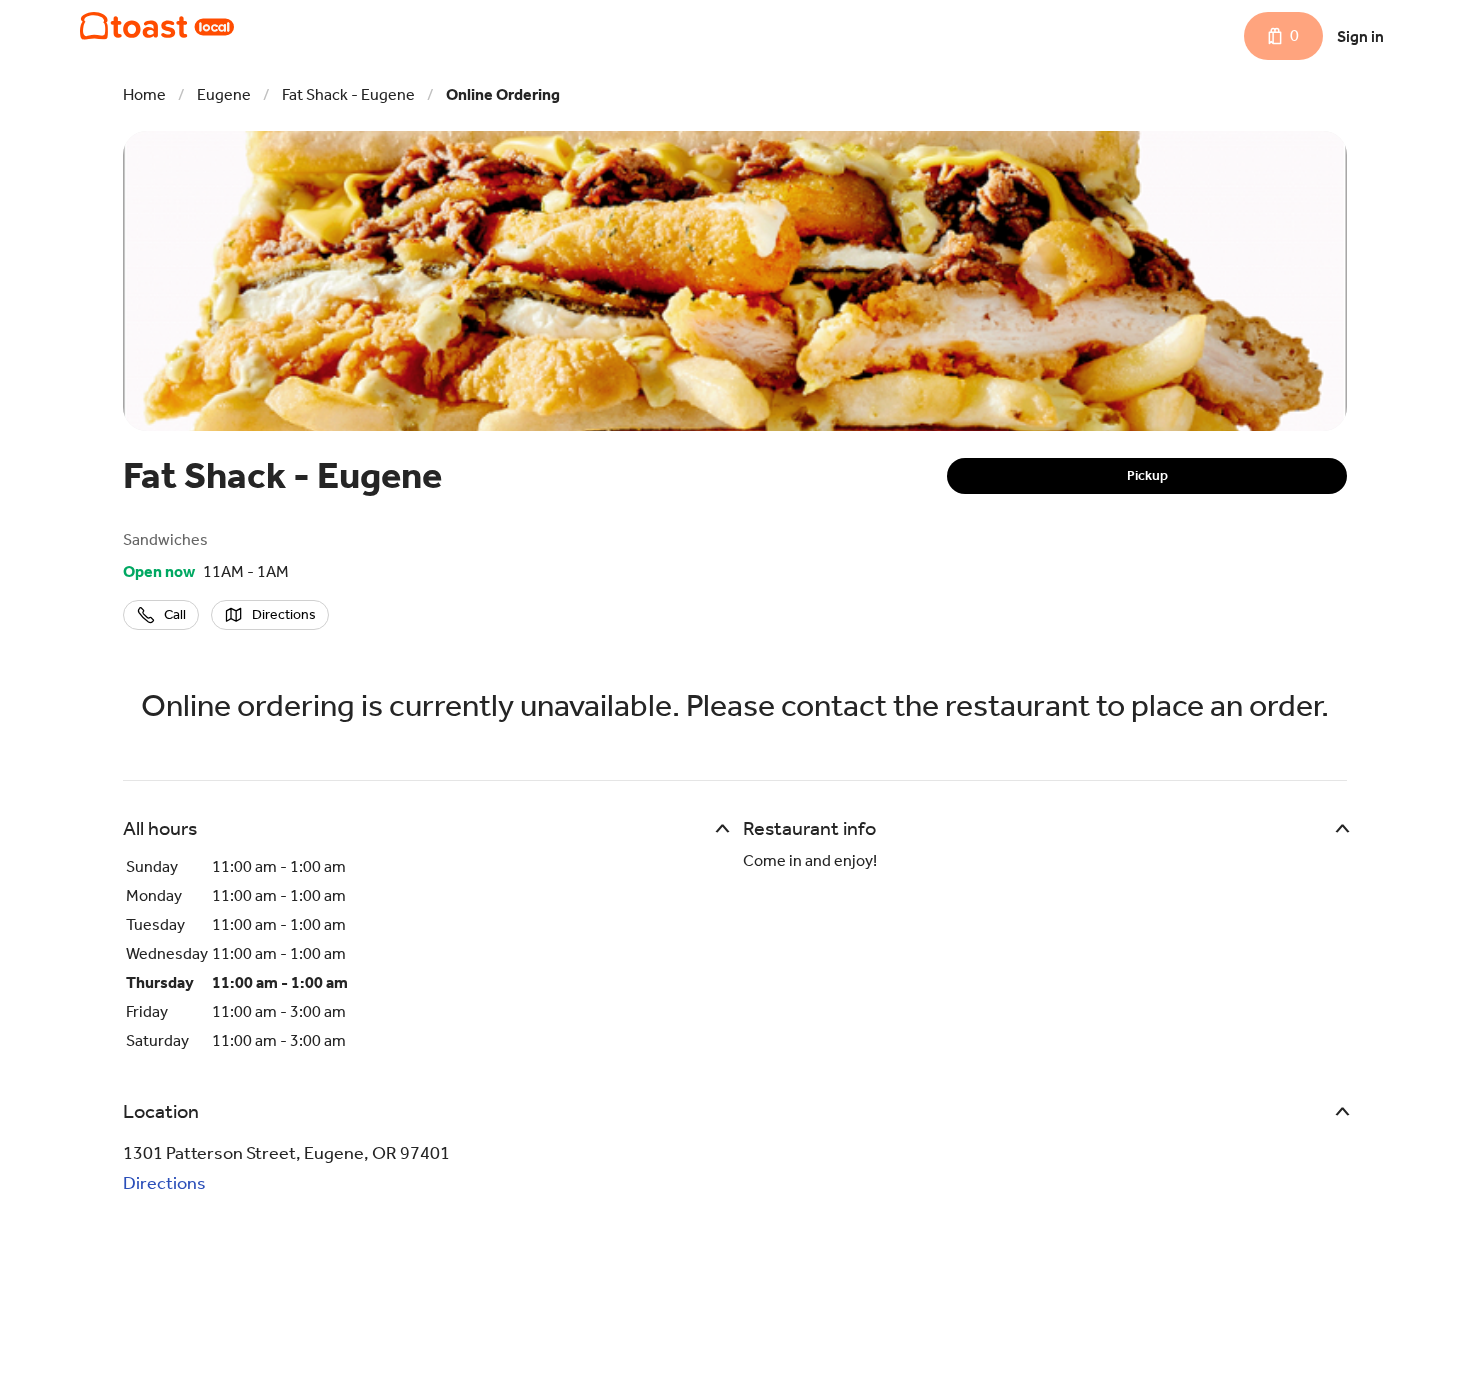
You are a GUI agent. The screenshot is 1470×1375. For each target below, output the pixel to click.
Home (144, 94)
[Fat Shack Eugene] (157, 26)
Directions (164, 1183)
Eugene (224, 94)
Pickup (1147, 475)
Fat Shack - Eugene (348, 94)
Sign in (1360, 36)
